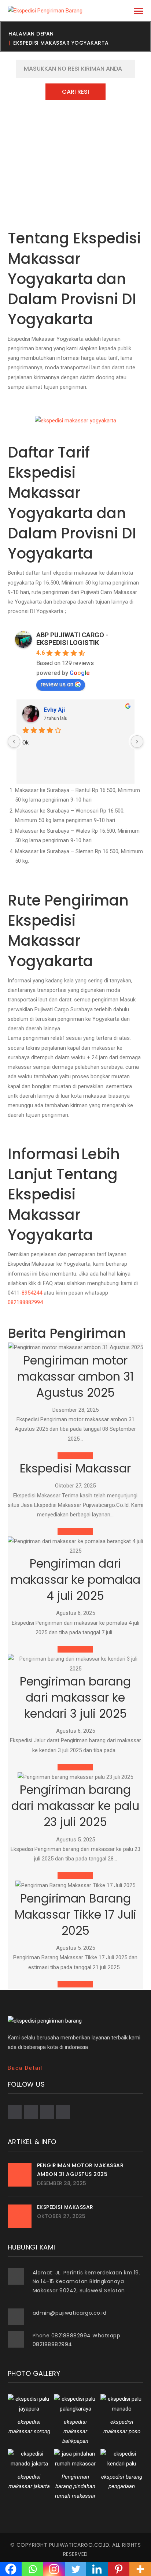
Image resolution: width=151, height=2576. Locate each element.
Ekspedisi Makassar (75, 1468)
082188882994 (25, 1302)
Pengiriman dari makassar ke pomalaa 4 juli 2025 (75, 1580)
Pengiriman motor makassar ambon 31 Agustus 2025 (75, 1376)
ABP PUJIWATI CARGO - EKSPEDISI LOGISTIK (72, 639)
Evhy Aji (54, 710)
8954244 (33, 1293)
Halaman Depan (31, 34)
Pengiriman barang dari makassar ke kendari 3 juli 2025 (75, 1697)
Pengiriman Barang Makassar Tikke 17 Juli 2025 (75, 1914)
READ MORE (75, 1456)
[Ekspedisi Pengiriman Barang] (45, 10)
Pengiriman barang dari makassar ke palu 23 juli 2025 (75, 1806)
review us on (57, 684)
